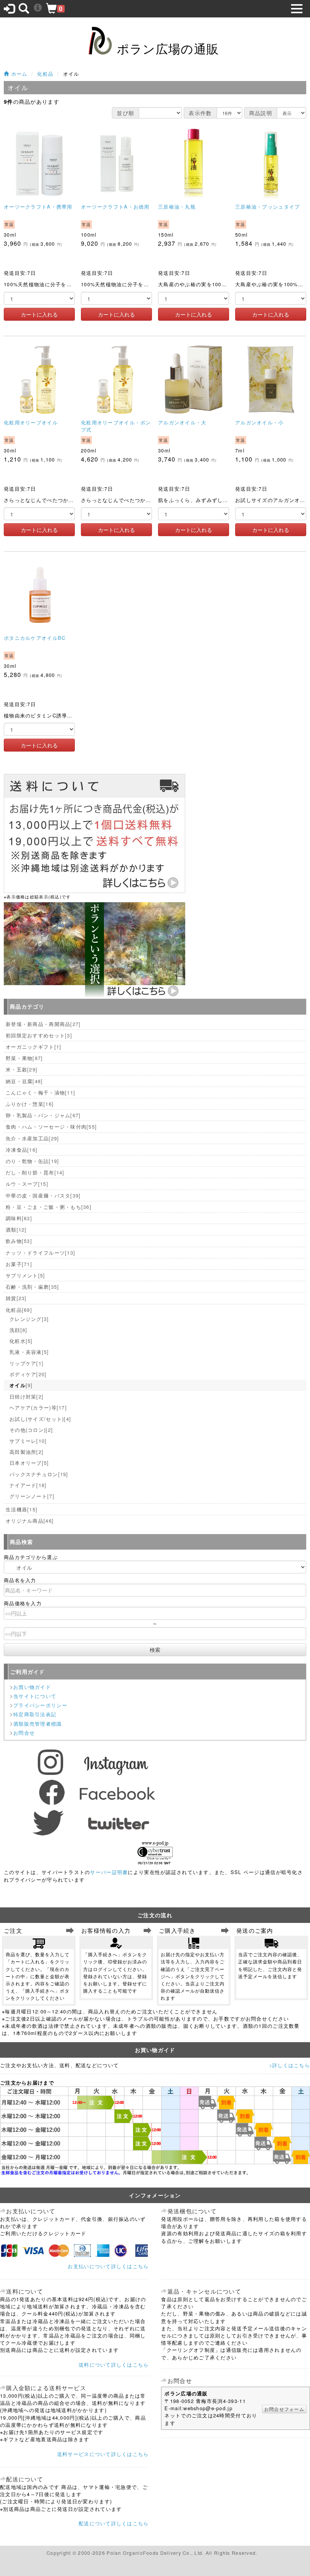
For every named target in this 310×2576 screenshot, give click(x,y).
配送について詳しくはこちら (114, 2523)
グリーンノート (32, 1496)
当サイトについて (35, 1696)
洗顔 (18, 1330)
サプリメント (26, 1275)
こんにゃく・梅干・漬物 (40, 1092)
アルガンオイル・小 (260, 422)
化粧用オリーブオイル (31, 422)
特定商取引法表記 (35, 1714)
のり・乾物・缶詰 (32, 1161)
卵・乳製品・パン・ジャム (43, 1115)
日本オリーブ (29, 1463)
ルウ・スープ (27, 1184)
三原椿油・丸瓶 (177, 207)
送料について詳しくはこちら (114, 2365)
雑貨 (16, 1298)
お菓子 (19, 1264)
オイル (21, 1385)
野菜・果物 (24, 1058)
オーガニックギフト (33, 1047)
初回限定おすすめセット (39, 1035)
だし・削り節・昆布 (35, 1172)
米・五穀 (22, 1069)
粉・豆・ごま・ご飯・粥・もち (49, 1207)
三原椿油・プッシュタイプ (267, 207)
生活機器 (22, 1509)
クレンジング (29, 1319)
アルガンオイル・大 (182, 422)
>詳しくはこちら (290, 2065)
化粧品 (45, 74)
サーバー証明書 (109, 1872)
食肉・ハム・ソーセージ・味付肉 (51, 1127)
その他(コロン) (31, 1430)
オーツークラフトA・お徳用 (115, 207)
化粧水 (21, 1341)
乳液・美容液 (29, 1352)
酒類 (16, 1230)
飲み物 (19, 1241)
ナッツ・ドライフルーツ (40, 1253)
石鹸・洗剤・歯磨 (32, 1287)
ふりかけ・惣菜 (30, 1104)
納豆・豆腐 (24, 1081)
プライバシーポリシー (40, 1705)
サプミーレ (28, 1441)
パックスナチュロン (39, 1474)
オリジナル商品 (30, 1521)
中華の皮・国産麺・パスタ (43, 1195)
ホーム (18, 74)
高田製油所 (26, 1452)
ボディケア (28, 1374)
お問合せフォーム (284, 2409)
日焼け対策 (26, 1396)
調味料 (19, 1218)
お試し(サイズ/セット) (40, 1419)
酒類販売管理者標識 (38, 1724)
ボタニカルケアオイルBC (35, 638)
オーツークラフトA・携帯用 (38, 207)
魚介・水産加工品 (32, 1138)
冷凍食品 (22, 1150)
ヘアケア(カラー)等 (38, 1407)
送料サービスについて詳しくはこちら (103, 2454)
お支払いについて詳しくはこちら (108, 2266)
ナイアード (28, 1485)
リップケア (26, 1363)
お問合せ (24, 1733)
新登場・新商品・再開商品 (43, 1024)
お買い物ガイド (32, 1687)
